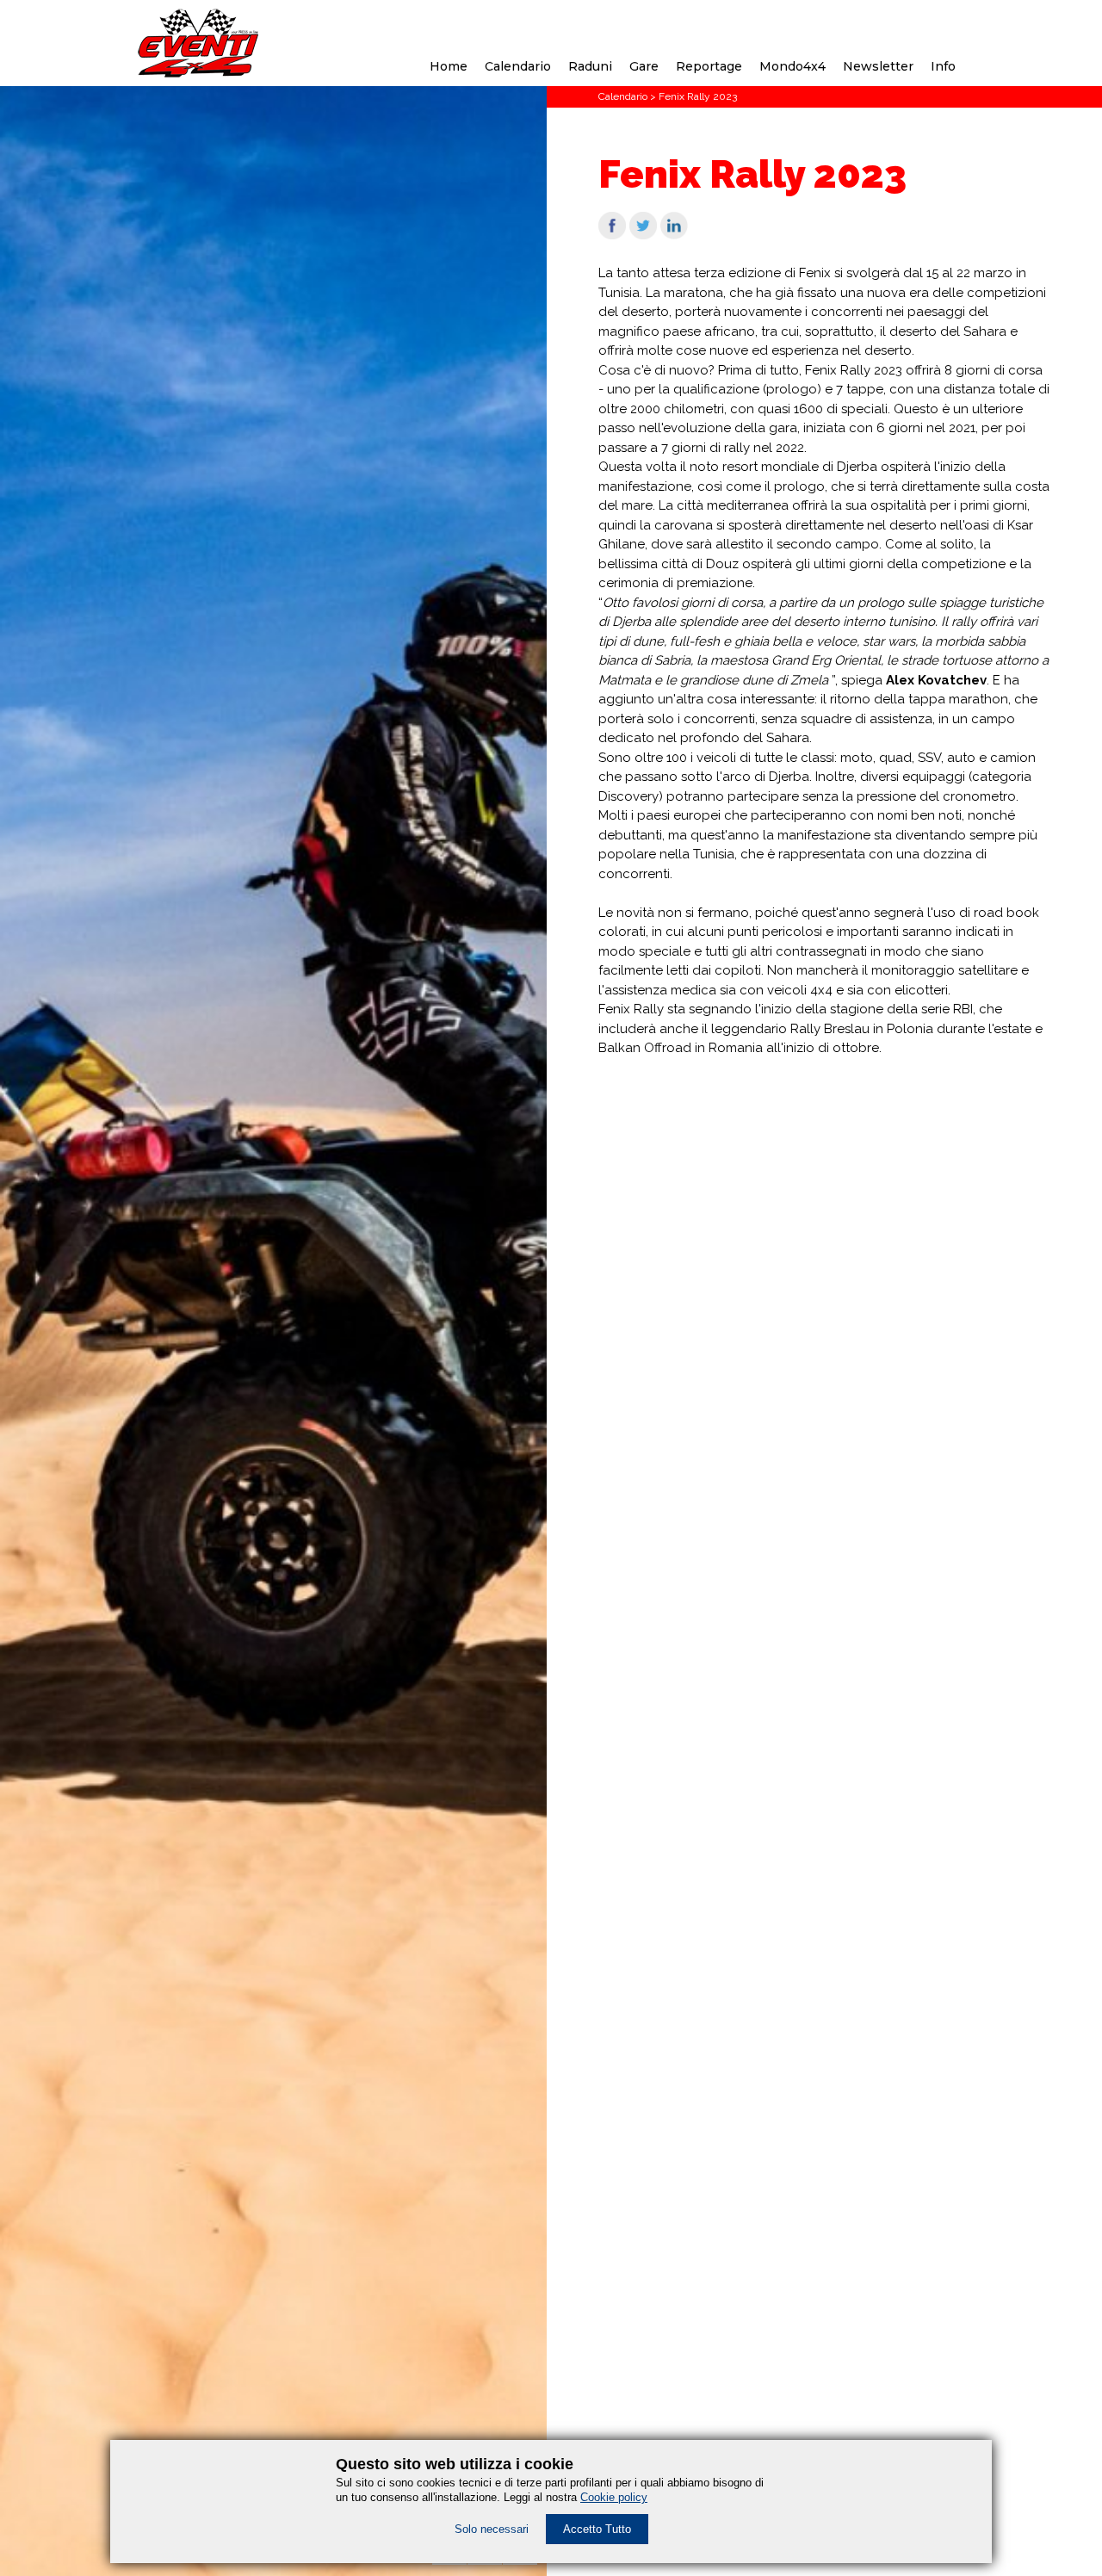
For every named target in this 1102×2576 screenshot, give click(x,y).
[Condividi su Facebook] (612, 235)
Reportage (709, 66)
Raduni (590, 66)
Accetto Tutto (597, 2529)
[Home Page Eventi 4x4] (198, 73)
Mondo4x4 (792, 66)
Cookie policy (614, 2497)
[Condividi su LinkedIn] (674, 235)
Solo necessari (492, 2529)
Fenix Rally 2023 (698, 96)
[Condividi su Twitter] (643, 235)
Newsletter (878, 66)
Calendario (518, 66)
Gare (644, 66)
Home (449, 66)
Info (943, 66)
